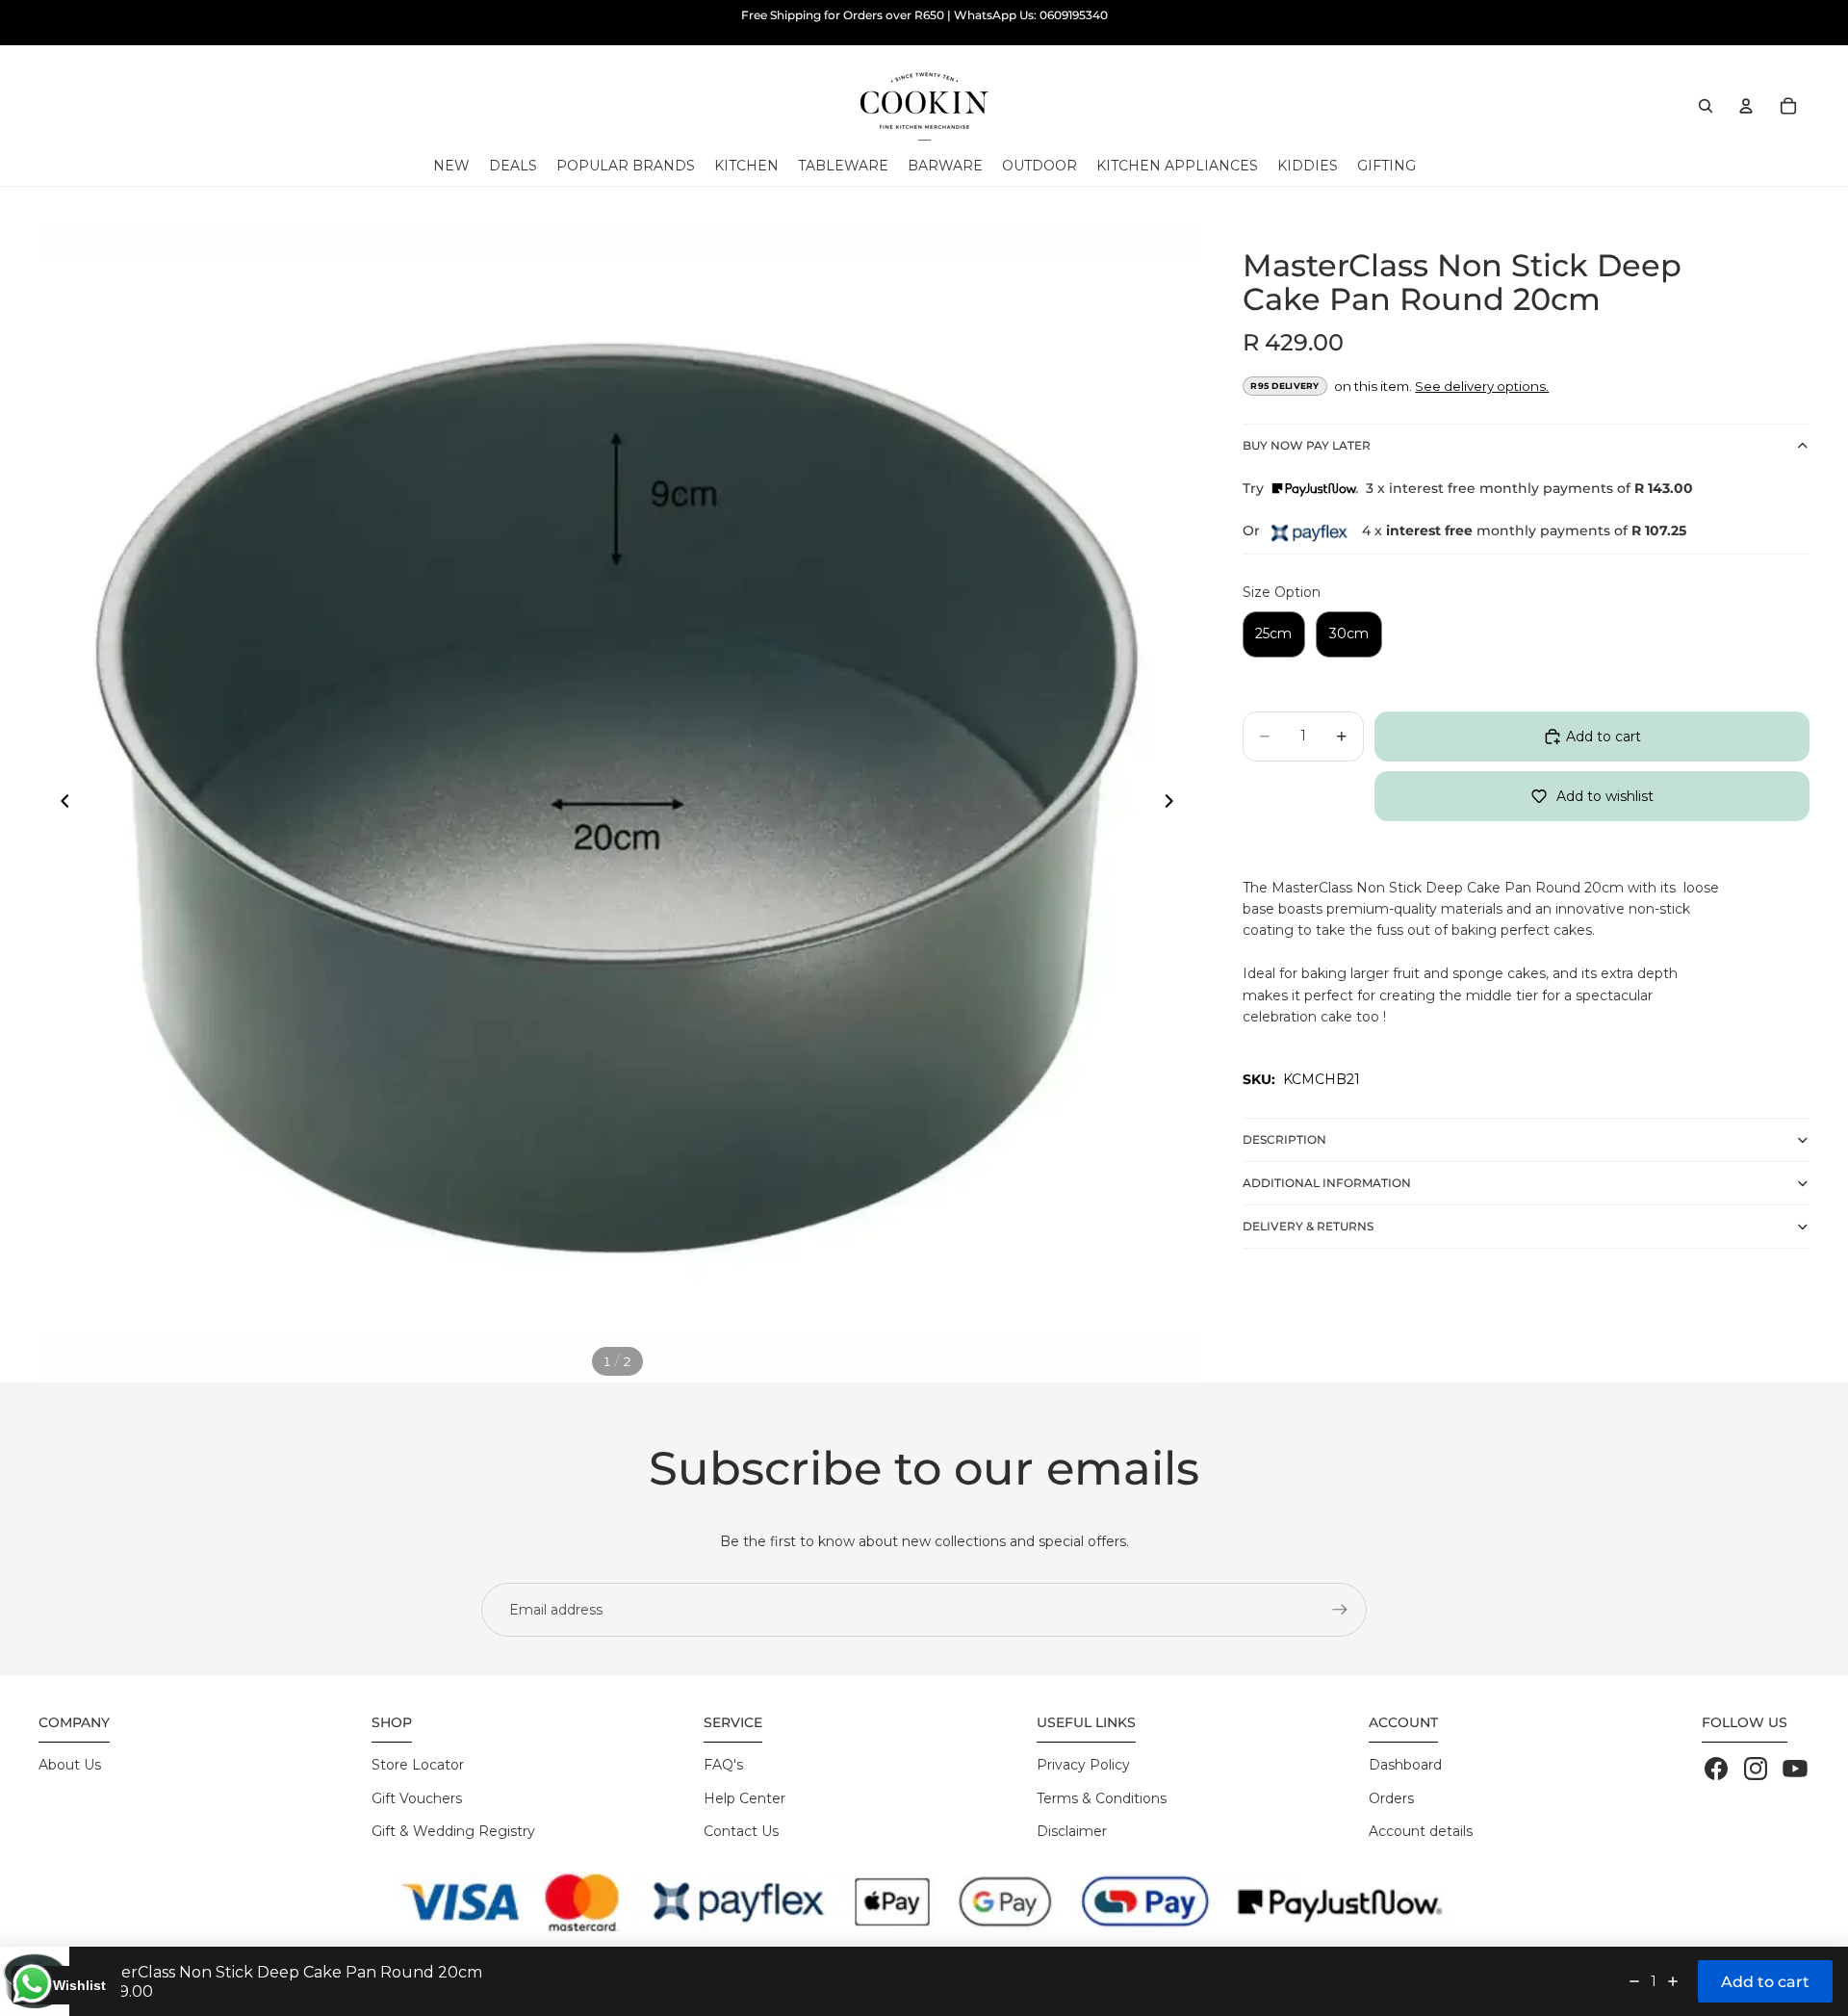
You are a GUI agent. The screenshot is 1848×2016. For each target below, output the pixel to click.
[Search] (1706, 106)
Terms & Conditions (1102, 1798)
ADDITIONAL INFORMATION (1327, 1183)
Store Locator (418, 1765)
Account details (1421, 1831)
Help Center (744, 1798)
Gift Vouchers (417, 1798)
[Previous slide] (60, 804)
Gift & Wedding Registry (453, 1831)
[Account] (1746, 106)
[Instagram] (1756, 1769)
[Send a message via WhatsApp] (32, 1984)
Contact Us (741, 1831)
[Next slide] (1175, 804)
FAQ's (723, 1765)
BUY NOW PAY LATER (1307, 445)
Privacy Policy (1083, 1765)
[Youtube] (1795, 1769)
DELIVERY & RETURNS (1308, 1226)
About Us (70, 1765)
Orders (1391, 1798)
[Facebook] (1716, 1769)
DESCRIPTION (1284, 1139)
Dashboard (1405, 1765)
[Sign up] (1340, 1610)
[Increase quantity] (1673, 1981)
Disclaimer (1072, 1831)
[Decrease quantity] (1634, 1981)
